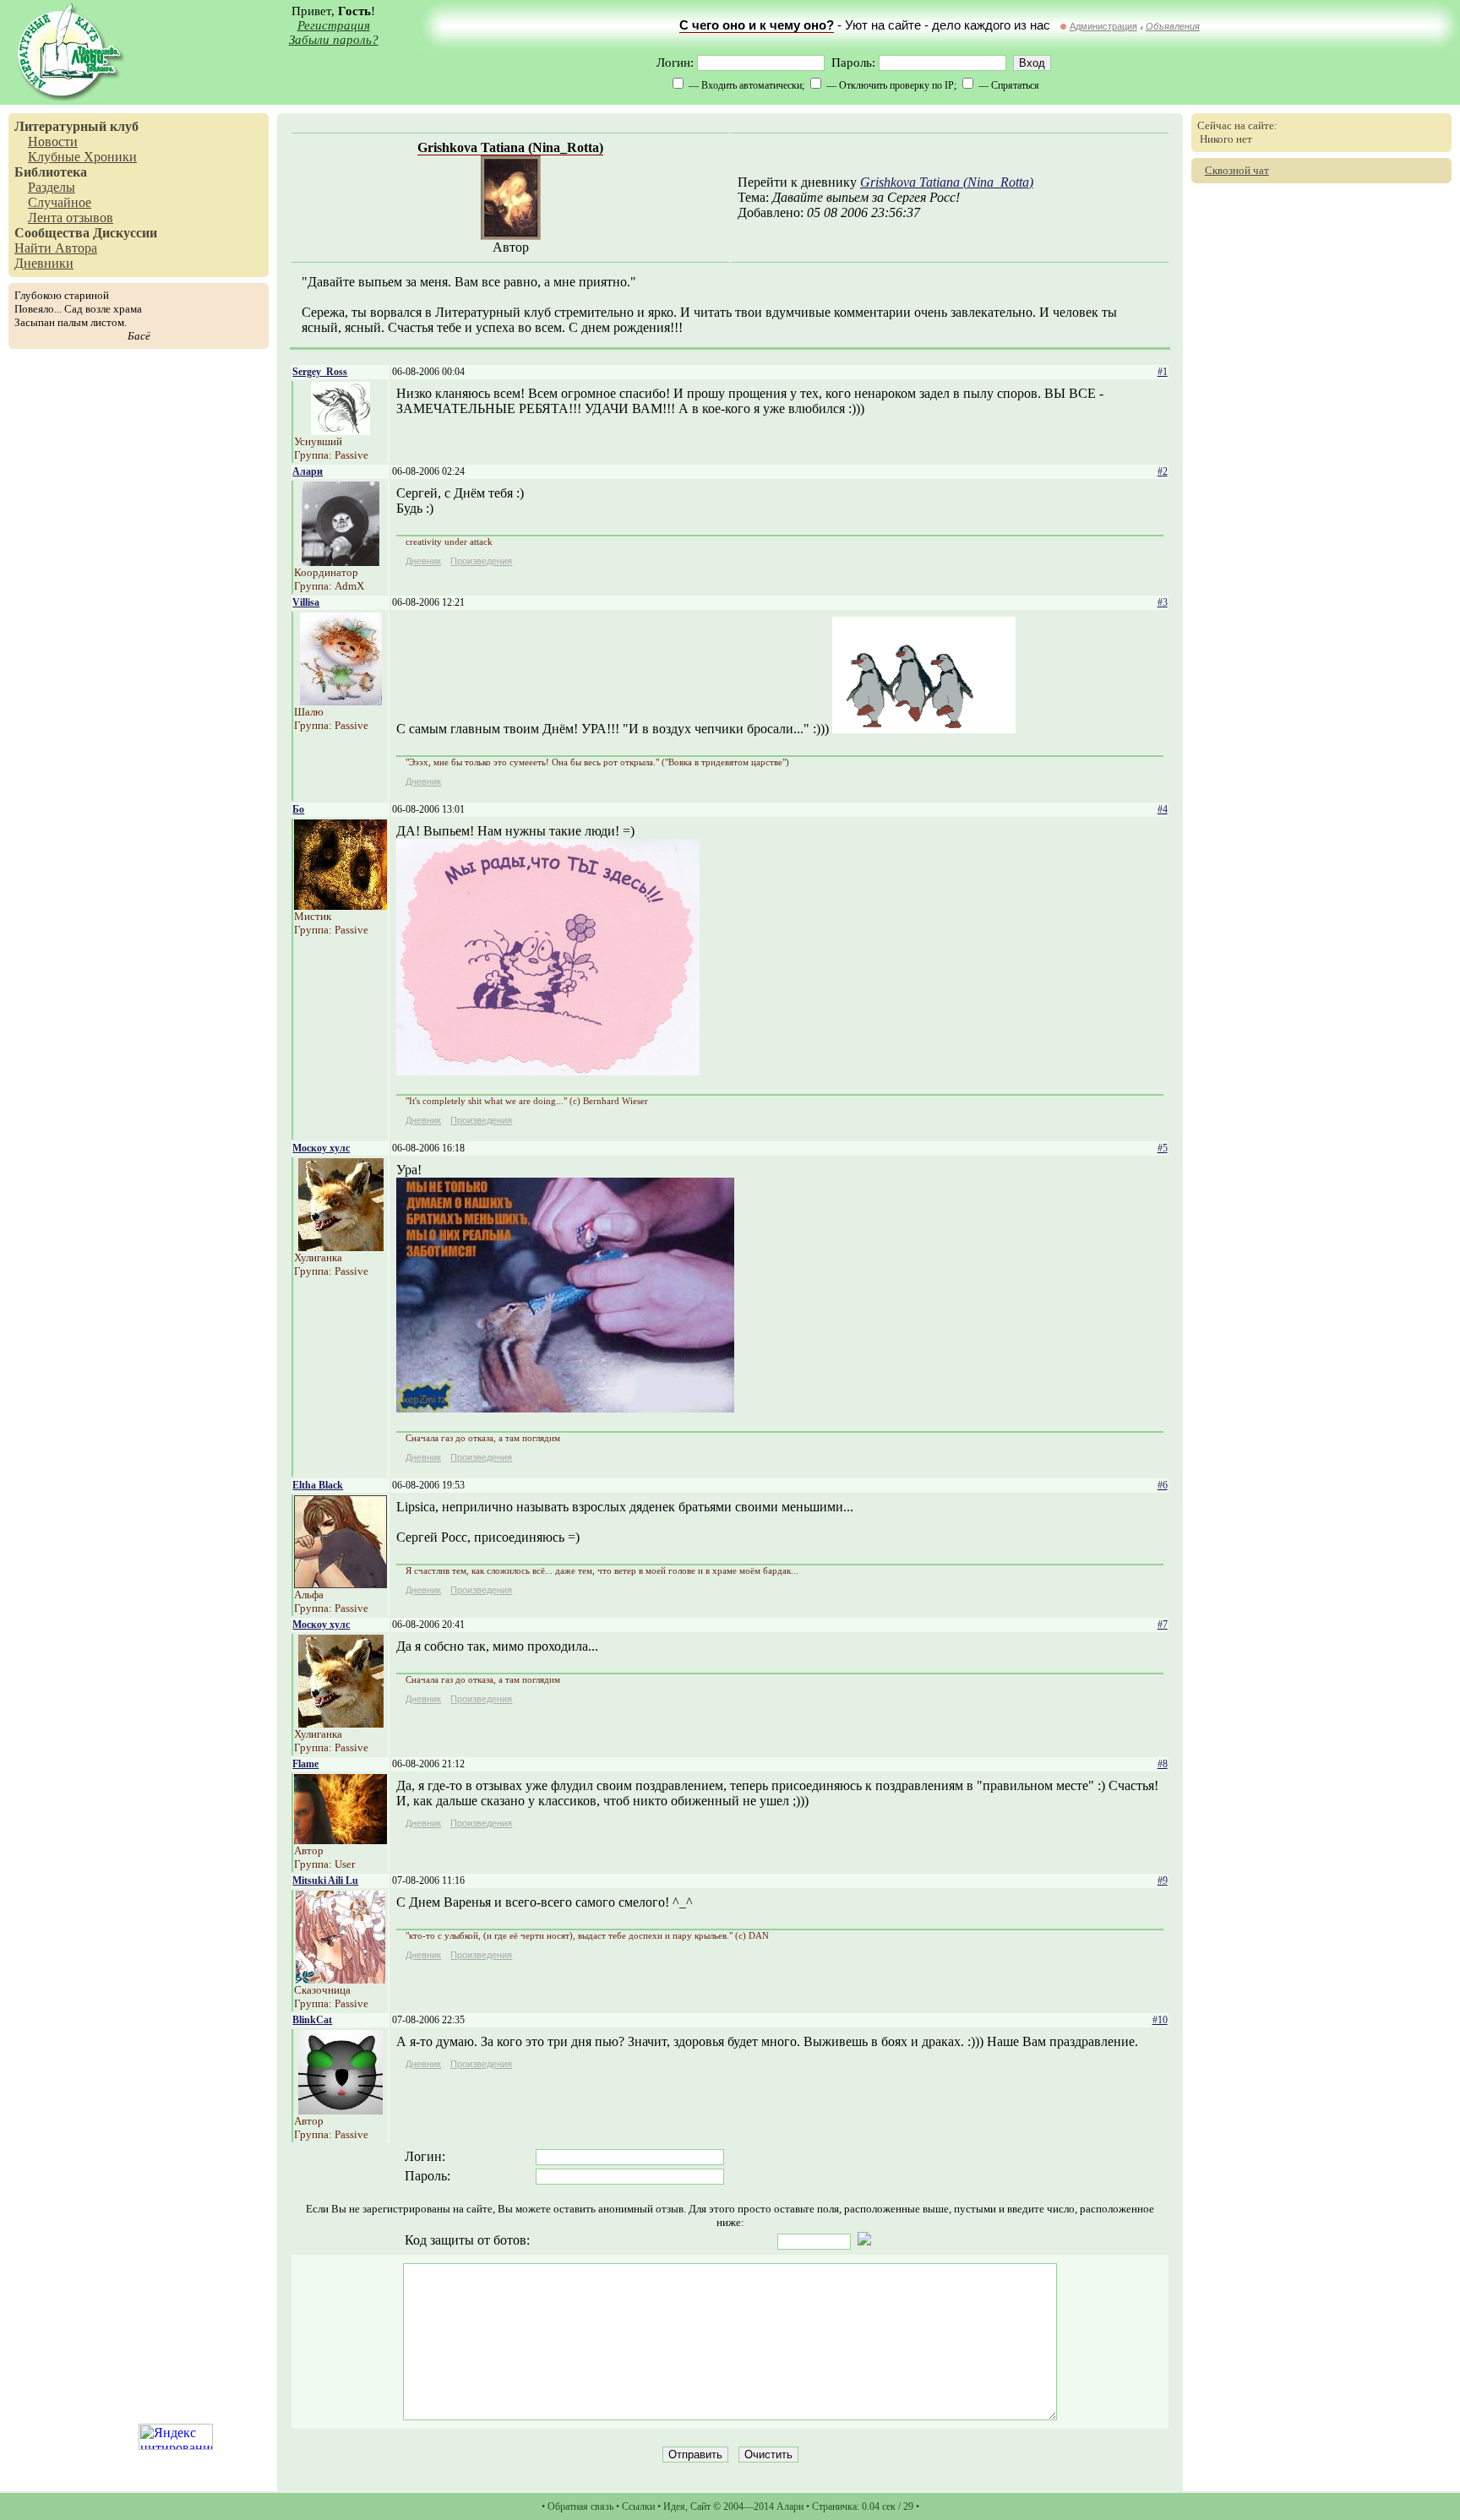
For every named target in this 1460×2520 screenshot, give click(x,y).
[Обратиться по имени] (340, 430)
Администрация (1103, 26)
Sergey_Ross (320, 372)
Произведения (481, 561)
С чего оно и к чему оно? (757, 25)
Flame (305, 1764)
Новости (53, 142)
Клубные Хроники (82, 157)
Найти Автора (56, 248)
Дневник (423, 561)
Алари (308, 471)
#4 (1163, 809)
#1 (1163, 372)
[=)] (548, 1071)
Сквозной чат (1237, 170)
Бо (298, 809)
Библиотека (51, 172)
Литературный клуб (76, 126)
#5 (1163, 1148)
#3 (1163, 602)
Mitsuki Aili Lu (325, 1880)
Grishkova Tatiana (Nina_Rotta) (510, 147)
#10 (1160, 2020)
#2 (1163, 471)
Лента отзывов (71, 218)
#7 (1163, 1625)
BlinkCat (312, 2020)
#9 (1163, 1880)
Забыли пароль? (334, 40)
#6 (1163, 1485)
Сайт (700, 2506)
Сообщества (52, 233)
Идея (674, 2506)
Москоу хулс (321, 1148)
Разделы (52, 187)
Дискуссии (125, 233)
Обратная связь (580, 2506)
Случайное (60, 202)
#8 (1163, 1764)
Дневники (44, 263)
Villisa (306, 602)
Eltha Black (318, 1485)
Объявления (1173, 26)
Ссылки (638, 2506)
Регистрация (334, 25)
